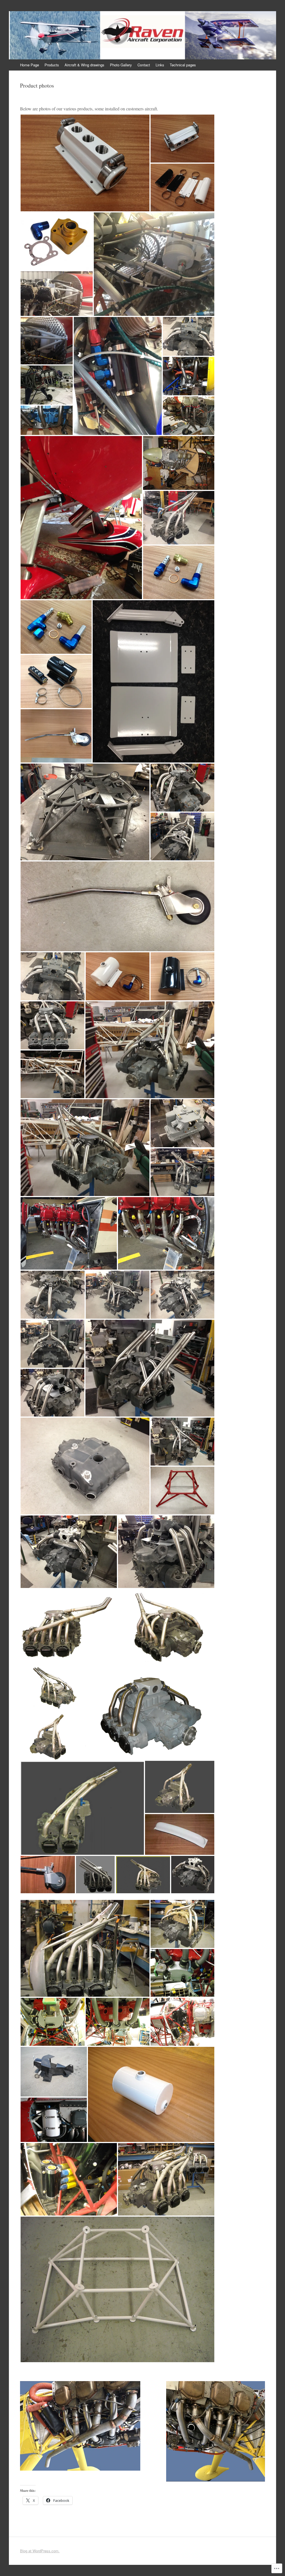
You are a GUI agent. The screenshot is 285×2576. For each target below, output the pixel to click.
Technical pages (183, 65)
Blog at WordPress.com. (40, 2551)
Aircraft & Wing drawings (84, 65)
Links (160, 65)
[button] (85, 163)
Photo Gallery (121, 65)
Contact (144, 65)
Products (52, 65)
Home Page (30, 65)
